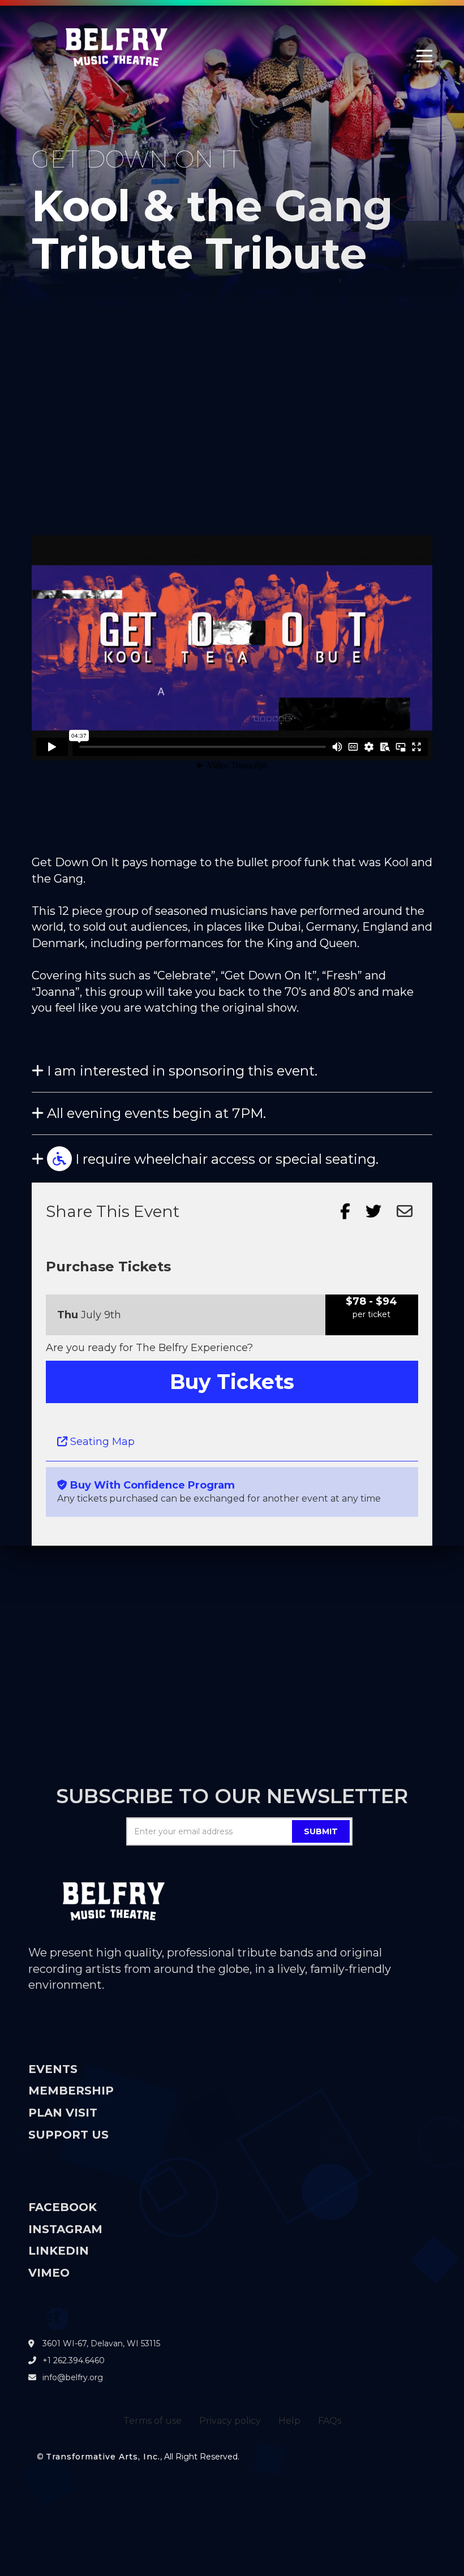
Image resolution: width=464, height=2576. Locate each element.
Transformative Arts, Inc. (103, 2457)
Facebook (63, 2207)
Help (289, 2421)
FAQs (330, 2421)
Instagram (65, 2229)
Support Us (68, 2135)
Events (53, 2069)
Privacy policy (230, 2421)
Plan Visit (63, 2113)
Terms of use (152, 2421)
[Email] (405, 1211)
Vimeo (49, 2273)
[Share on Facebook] (345, 1211)
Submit (321, 1831)
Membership (71, 2091)
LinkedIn (59, 2251)
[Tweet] (373, 1211)
